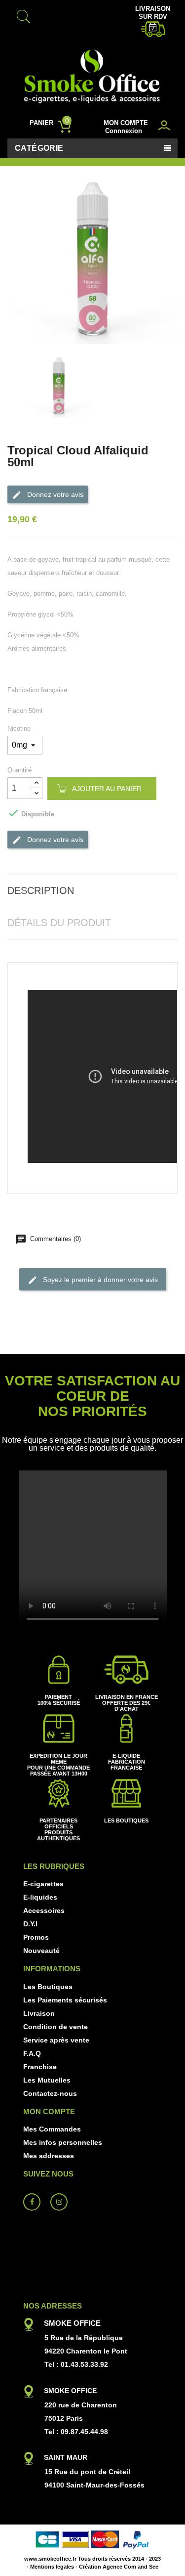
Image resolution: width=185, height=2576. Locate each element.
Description (41, 890)
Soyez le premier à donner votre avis (99, 1280)
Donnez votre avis (54, 494)
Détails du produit (59, 923)
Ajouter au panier (107, 789)
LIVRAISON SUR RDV (153, 13)
